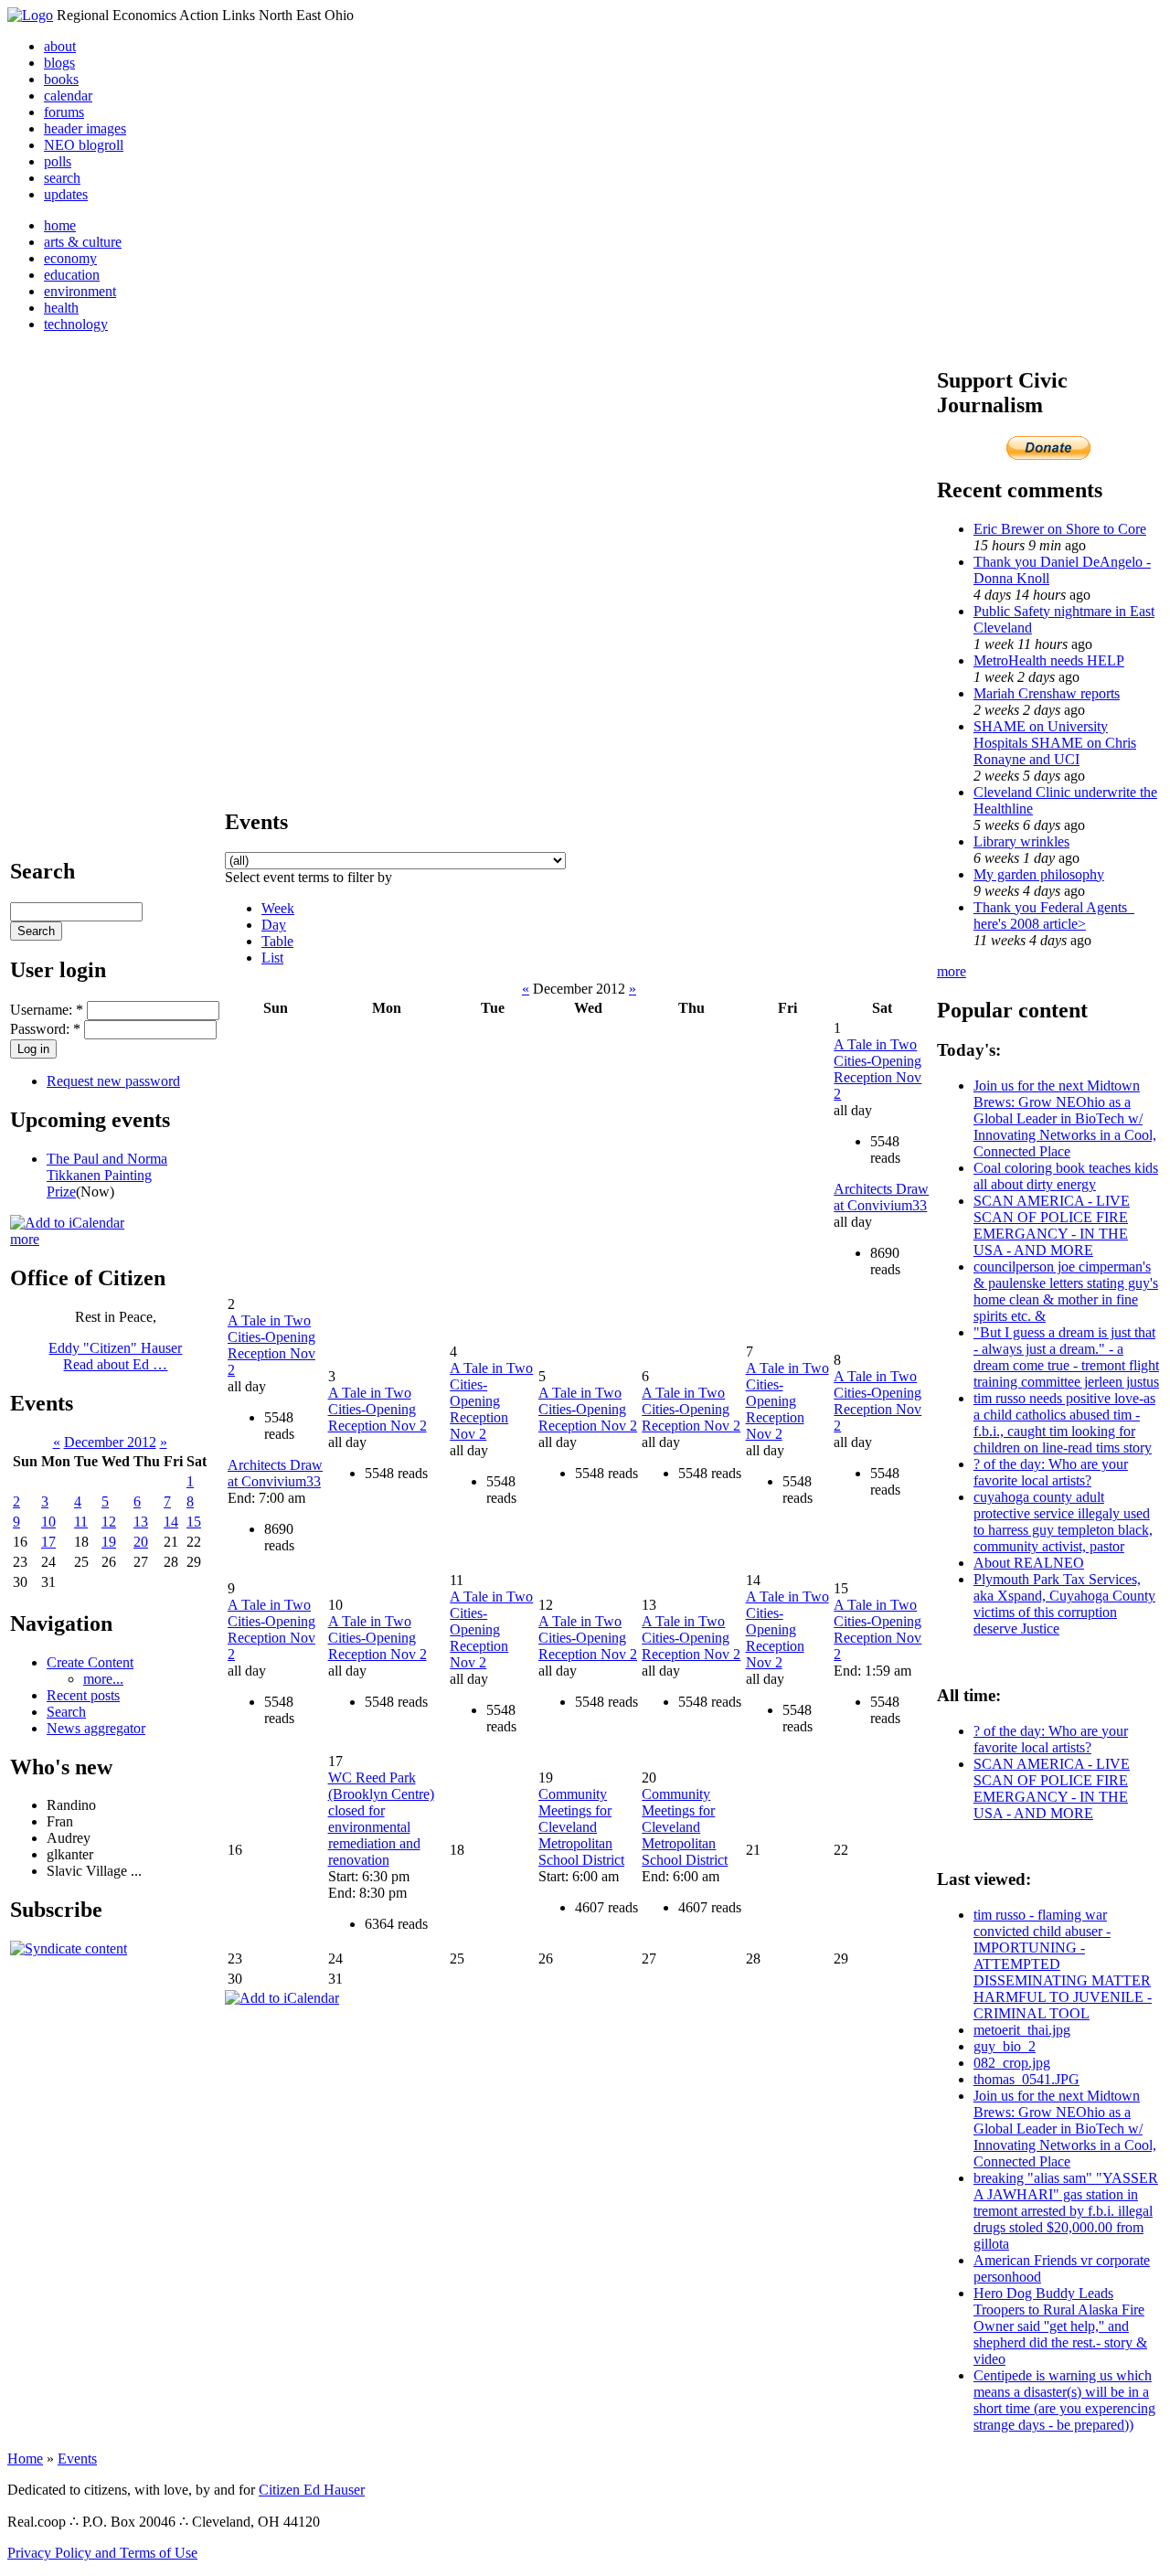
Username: (47, 1010)
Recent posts (83, 1695)
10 (48, 1522)
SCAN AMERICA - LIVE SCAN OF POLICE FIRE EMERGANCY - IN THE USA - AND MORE (1052, 1225)
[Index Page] (30, 15)
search (62, 178)
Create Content (90, 1662)
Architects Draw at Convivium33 (881, 1197)
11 (81, 1522)
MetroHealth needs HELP (1049, 660)
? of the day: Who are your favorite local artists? (1051, 1472)
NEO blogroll (84, 145)
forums (64, 112)
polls (58, 161)
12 (109, 1522)
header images (85, 128)
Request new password (113, 1081)
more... (103, 1679)
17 (48, 1542)
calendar (68, 96)
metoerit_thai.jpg (1022, 2030)
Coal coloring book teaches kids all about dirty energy (1066, 1176)
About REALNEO (1029, 1563)
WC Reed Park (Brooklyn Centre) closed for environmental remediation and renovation (381, 1819)
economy (70, 258)
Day (274, 925)
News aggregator (96, 1728)
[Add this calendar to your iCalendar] (67, 1223)
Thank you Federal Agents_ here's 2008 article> (1054, 915)
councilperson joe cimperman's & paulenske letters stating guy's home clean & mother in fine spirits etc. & (1066, 1291)
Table (277, 941)
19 (109, 1542)
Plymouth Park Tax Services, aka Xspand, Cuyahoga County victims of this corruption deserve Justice (1064, 1604)
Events (77, 2459)
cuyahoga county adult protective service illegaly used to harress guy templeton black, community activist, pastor (1063, 1522)
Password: (45, 1029)
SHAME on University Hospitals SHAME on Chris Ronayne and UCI (1055, 743)
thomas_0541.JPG (1026, 2079)
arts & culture (83, 242)
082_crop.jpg (1012, 2063)
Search (66, 1712)
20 (141, 1542)
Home (25, 2459)
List (272, 958)
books (61, 79)
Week (278, 908)
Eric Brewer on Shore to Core (1060, 529)
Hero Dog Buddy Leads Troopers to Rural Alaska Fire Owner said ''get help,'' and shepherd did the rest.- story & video (1060, 2326)
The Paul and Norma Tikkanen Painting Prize (107, 1175)
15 (194, 1522)
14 (171, 1522)
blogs (59, 63)
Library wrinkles (1021, 841)
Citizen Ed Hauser (312, 2490)
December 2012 (110, 1442)
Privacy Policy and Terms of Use (102, 2553)
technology (76, 324)
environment (80, 291)
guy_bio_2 (1005, 2046)
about (60, 46)
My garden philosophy (1039, 874)
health (61, 308)
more (25, 1239)
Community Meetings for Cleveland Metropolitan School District (581, 1827)
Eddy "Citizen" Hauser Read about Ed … (115, 1356)
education (72, 275)
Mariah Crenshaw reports (1047, 693)
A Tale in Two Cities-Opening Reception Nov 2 (877, 1069)
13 (141, 1522)
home (60, 225)
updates (66, 194)
